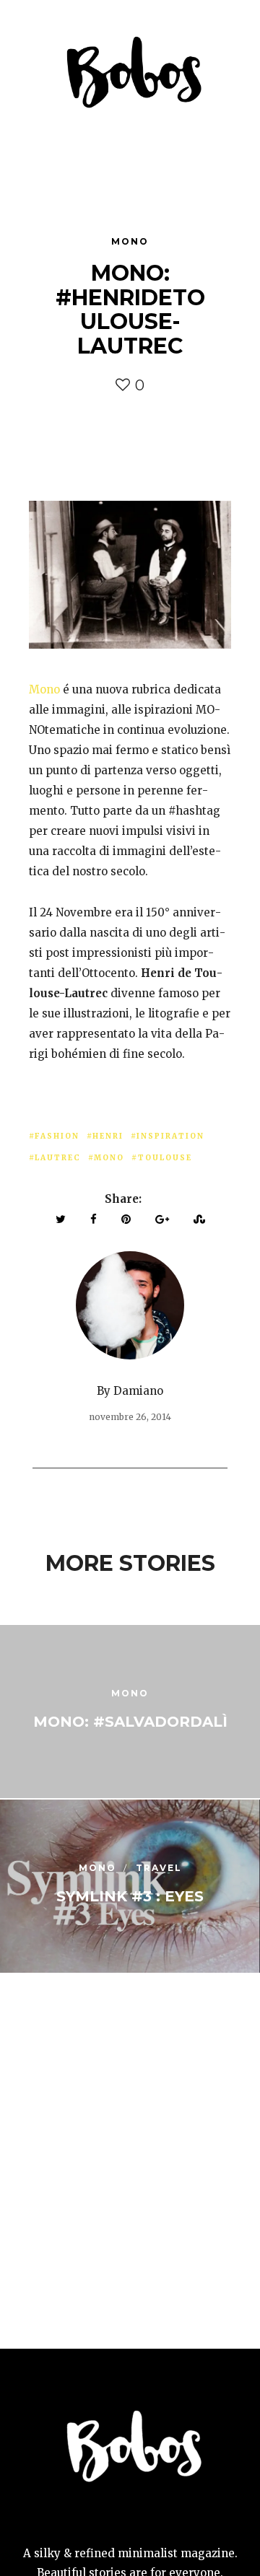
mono (109, 1158)
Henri (108, 1136)
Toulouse (165, 1158)
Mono (130, 241)
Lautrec (58, 1158)
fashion (57, 1136)
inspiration (170, 1136)
